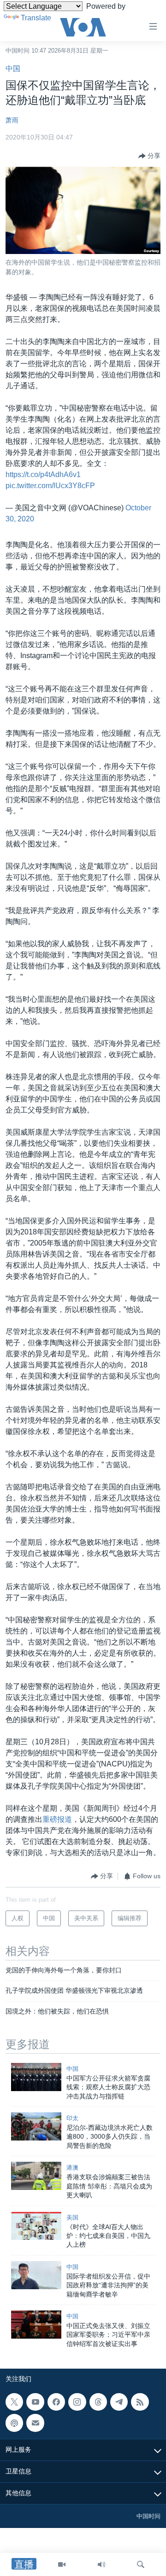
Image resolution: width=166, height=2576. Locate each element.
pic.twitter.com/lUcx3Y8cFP (50, 486)
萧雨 (12, 120)
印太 (72, 2118)
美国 (72, 2217)
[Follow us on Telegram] (119, 2402)
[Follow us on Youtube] (35, 2402)
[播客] (14, 2423)
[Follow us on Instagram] (77, 2402)
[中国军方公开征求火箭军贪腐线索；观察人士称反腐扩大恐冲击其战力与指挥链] (36, 2077)
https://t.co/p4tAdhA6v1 (43, 475)
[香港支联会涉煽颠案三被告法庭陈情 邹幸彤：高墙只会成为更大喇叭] (36, 2176)
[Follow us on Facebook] (56, 2402)
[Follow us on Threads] (98, 2402)
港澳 (72, 2168)
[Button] (149, 156)
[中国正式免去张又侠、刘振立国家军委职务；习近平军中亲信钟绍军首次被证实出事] (36, 2325)
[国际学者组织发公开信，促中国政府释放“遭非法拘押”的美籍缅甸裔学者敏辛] (36, 2275)
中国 (13, 69)
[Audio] (101, 2564)
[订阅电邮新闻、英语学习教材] (35, 2423)
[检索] (141, 2564)
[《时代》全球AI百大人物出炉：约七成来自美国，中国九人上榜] (36, 2226)
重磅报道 (57, 1819)
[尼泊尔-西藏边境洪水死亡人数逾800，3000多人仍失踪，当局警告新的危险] (36, 2126)
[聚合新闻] (140, 2402)
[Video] (62, 2564)
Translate (36, 18)
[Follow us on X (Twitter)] (14, 2402)
